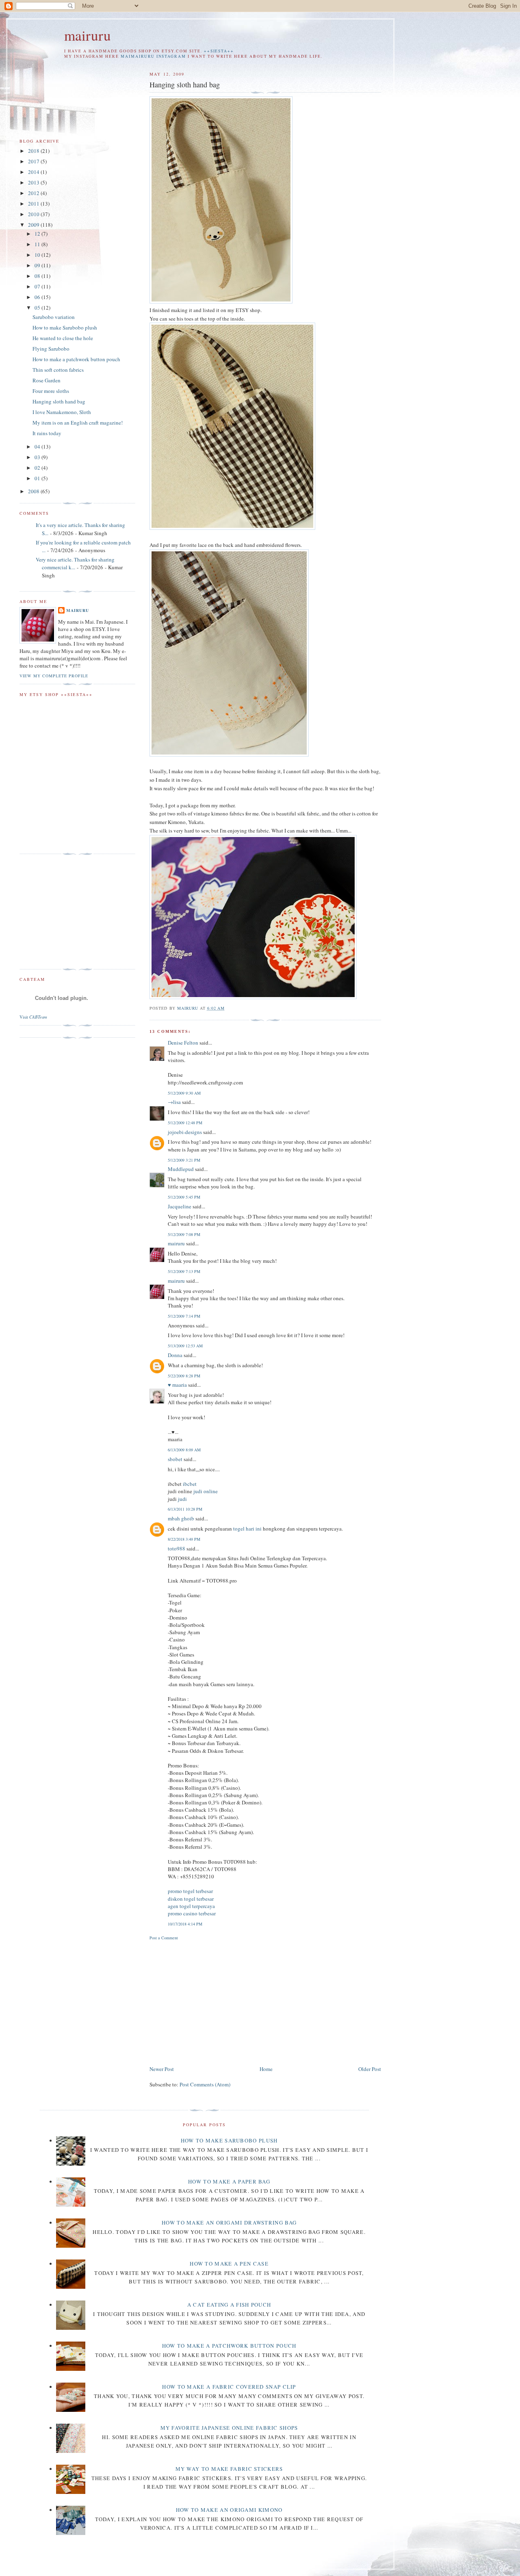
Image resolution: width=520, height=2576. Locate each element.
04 (38, 447)
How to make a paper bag (229, 2181)
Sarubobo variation (54, 317)
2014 (34, 172)
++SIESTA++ (219, 51)
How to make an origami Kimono (229, 2510)
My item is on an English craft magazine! (78, 423)
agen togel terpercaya (191, 1906)
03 (38, 457)
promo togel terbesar (190, 1891)
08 (38, 276)
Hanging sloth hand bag (59, 401)
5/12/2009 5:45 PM (184, 1197)
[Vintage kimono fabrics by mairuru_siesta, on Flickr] (253, 997)
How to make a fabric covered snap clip (229, 2387)
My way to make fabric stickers (229, 2469)
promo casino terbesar (192, 1913)
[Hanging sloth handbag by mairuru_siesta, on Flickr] (221, 301)
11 (38, 244)
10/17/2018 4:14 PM (185, 1924)
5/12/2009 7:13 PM (184, 1271)
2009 (34, 225)
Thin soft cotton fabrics (58, 370)
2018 (34, 151)
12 (38, 234)
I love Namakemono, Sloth (62, 412)
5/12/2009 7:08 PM (184, 1234)
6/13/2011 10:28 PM (185, 1509)
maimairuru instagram (153, 56)
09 (38, 265)
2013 (34, 182)
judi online (206, 1491)
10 (38, 255)
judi (182, 1499)
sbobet (175, 1459)
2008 (34, 491)
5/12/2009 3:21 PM (184, 1160)
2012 (34, 193)
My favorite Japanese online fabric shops (229, 2428)
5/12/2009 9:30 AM (184, 1093)
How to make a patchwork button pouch (76, 359)
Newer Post (162, 2069)
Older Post (370, 2069)
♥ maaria (177, 1385)
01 (38, 478)
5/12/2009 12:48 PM (185, 1123)
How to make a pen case (229, 2264)
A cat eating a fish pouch (229, 2305)
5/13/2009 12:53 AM (185, 1346)
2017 (34, 161)
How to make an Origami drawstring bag (229, 2223)
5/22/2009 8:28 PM (184, 1376)
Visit (33, 1017)
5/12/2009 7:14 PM (184, 1316)
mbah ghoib (181, 1518)
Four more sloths (51, 391)
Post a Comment (164, 1938)
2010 (34, 214)
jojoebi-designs (185, 1132)
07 (38, 286)
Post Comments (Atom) (205, 2084)
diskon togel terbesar (191, 1899)
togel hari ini (247, 1529)
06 (38, 297)
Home (266, 2069)
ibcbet (190, 1484)
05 (38, 308)
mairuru (88, 35)
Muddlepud (181, 1169)
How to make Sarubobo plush (65, 327)
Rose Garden (47, 380)
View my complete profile (54, 676)
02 (38, 468)
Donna (175, 1355)
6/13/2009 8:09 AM (184, 1450)
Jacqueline (180, 1206)
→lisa (174, 1102)
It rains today (47, 433)
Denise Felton (183, 1043)
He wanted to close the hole (63, 338)
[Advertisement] (218, 2001)
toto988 (177, 1548)
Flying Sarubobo (51, 349)
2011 (34, 204)
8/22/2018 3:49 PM (184, 1539)
